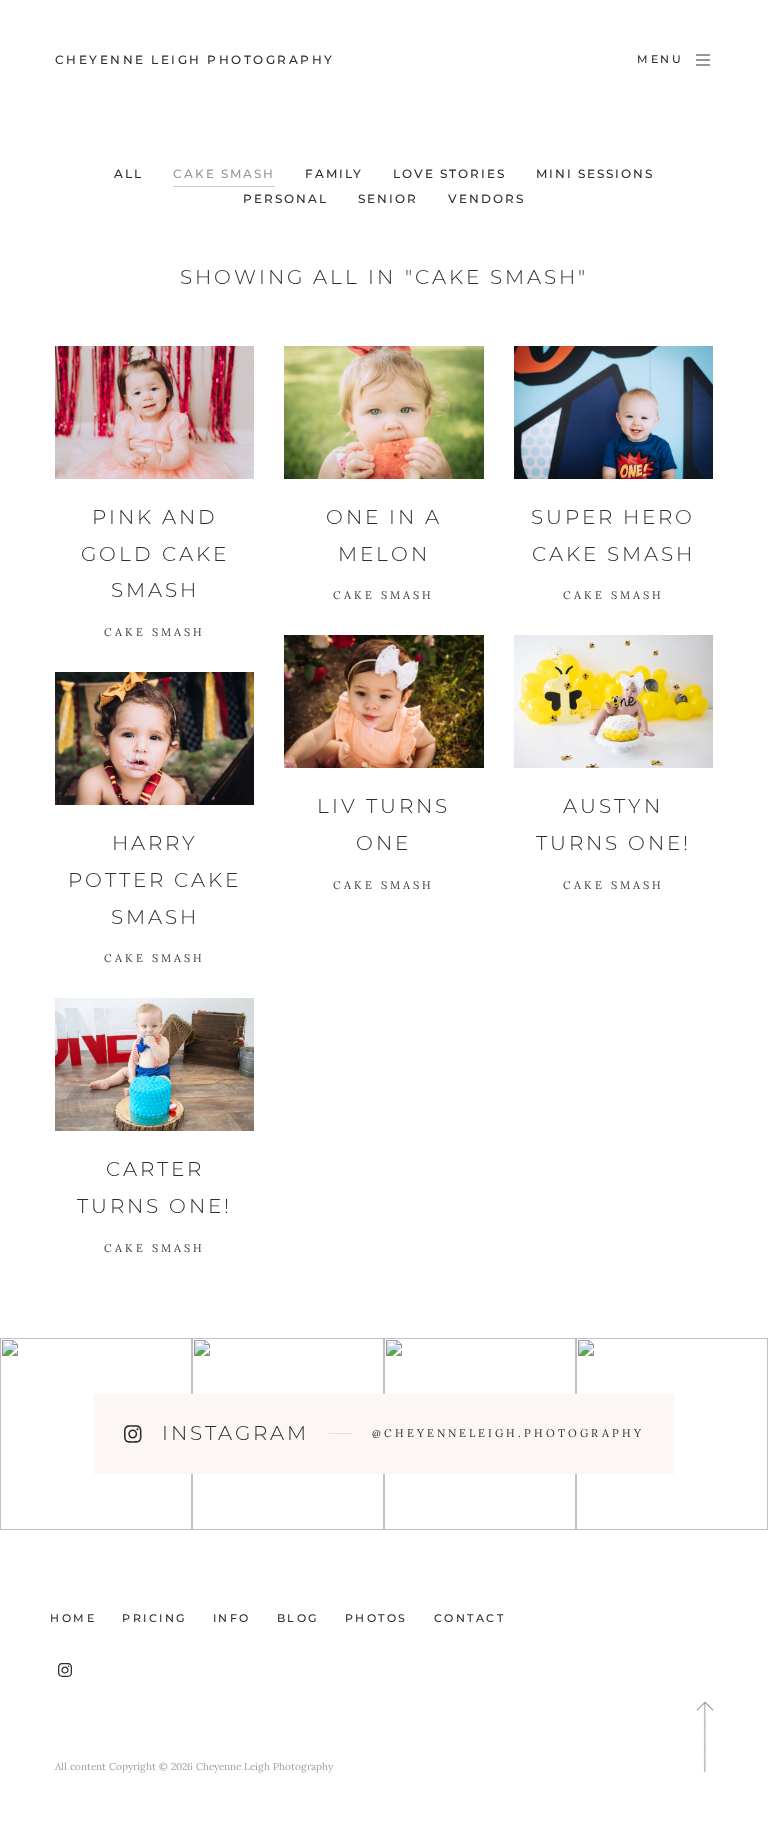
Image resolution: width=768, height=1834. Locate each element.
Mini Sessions (595, 173)
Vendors (486, 198)
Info (232, 1618)
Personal (285, 198)
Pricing (154, 1618)
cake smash (224, 173)
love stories (449, 173)
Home (73, 1618)
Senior (388, 198)
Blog (298, 1618)
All (128, 173)
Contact (470, 1618)
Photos (376, 1618)
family (334, 173)
